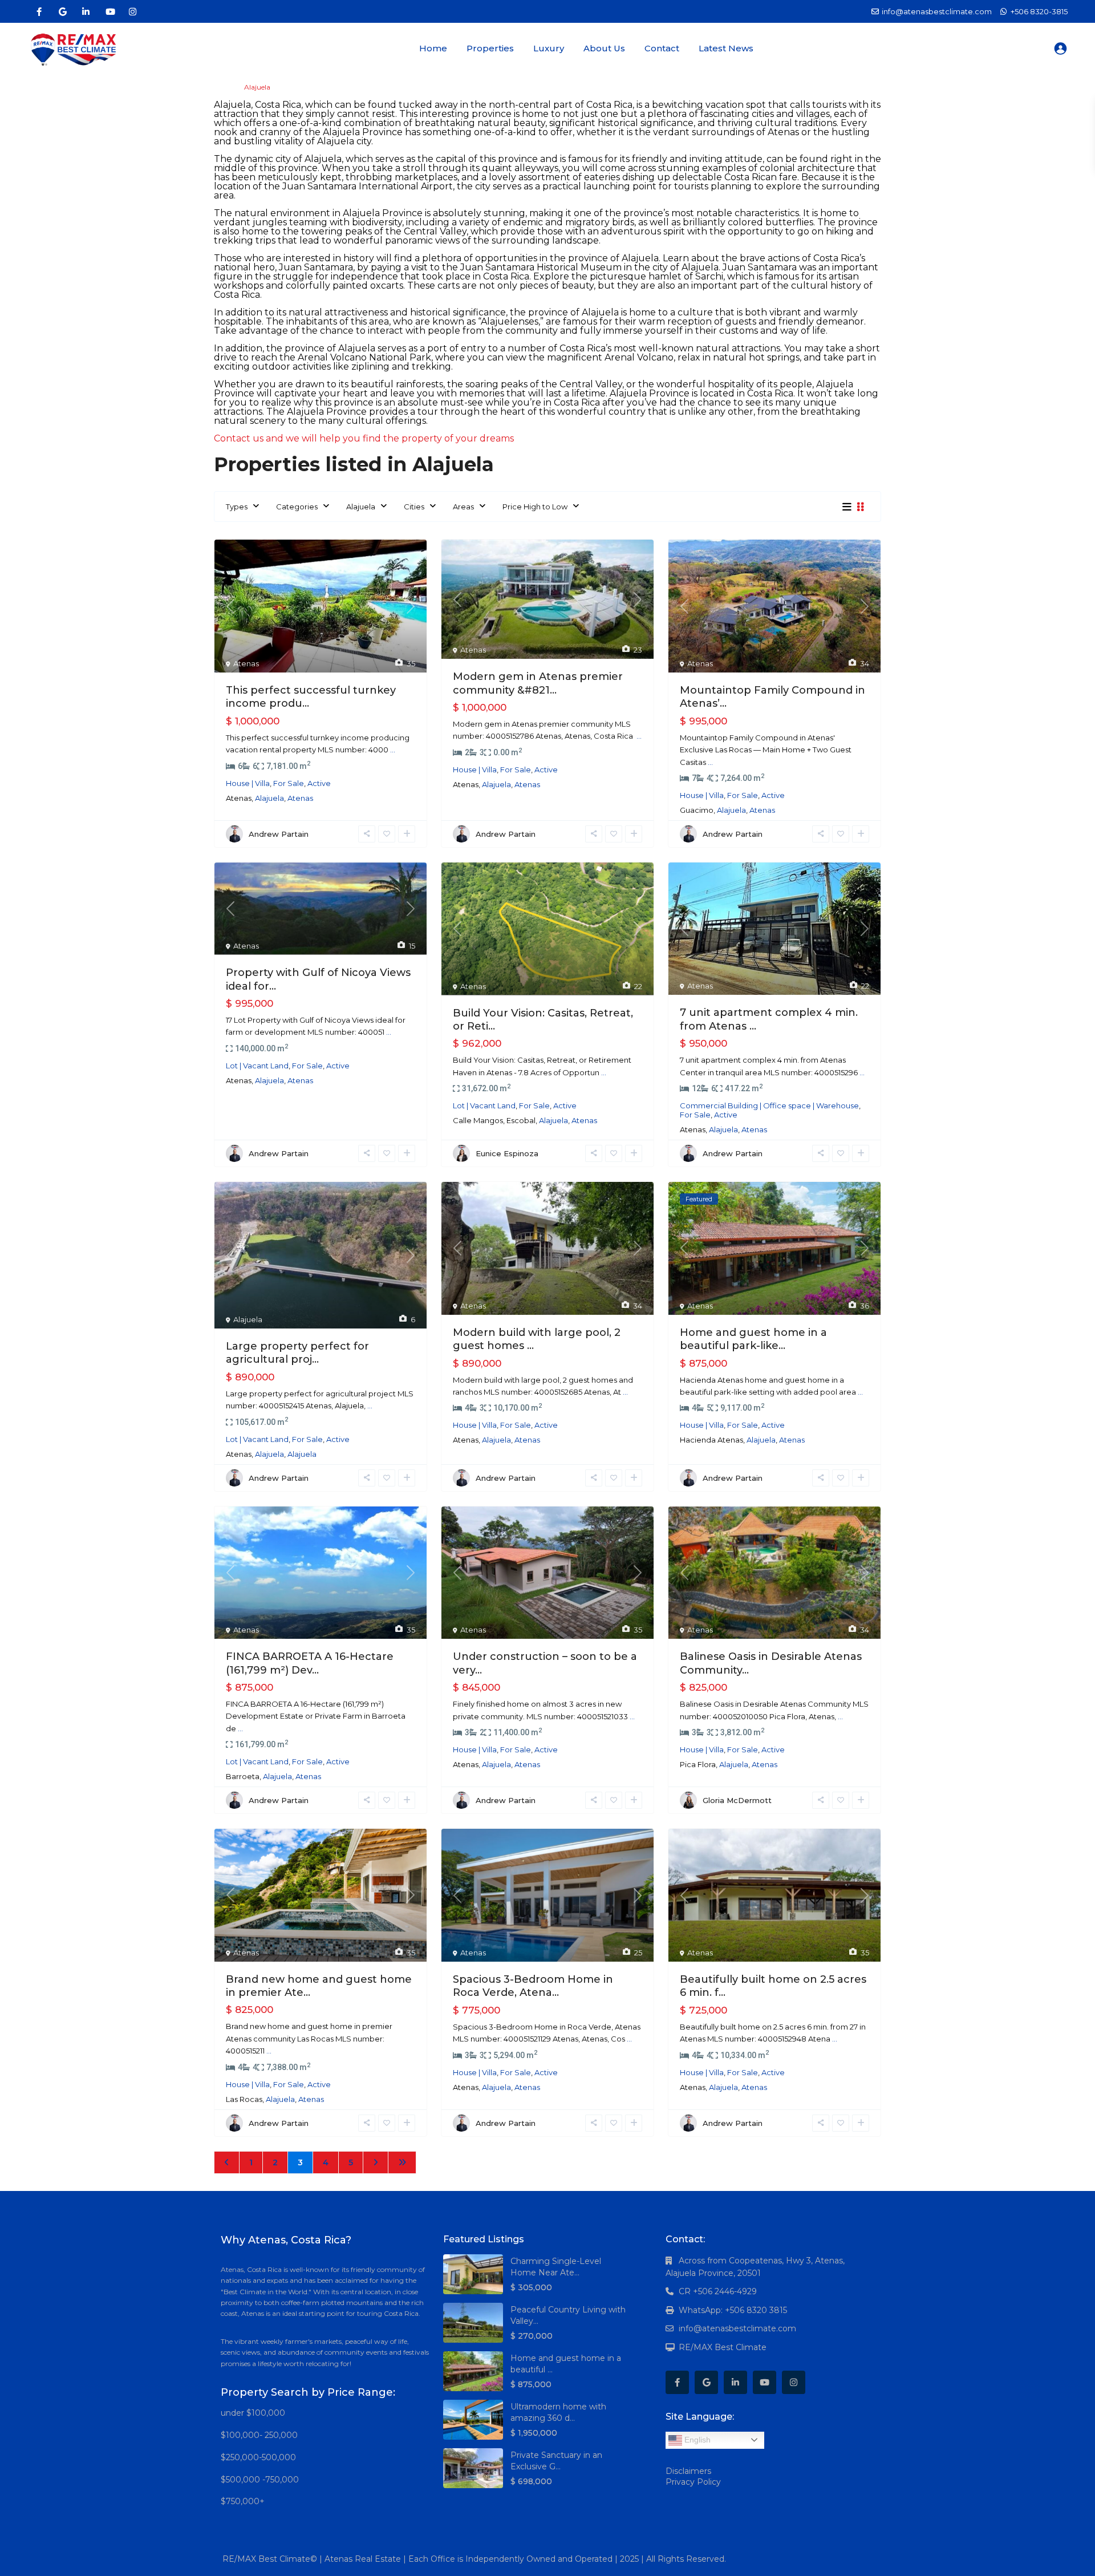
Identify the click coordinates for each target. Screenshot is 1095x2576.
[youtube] (109, 11)
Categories (297, 507)
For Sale (289, 783)
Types (237, 507)
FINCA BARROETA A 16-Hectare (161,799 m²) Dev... (310, 1663)
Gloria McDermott (737, 1800)
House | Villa (248, 783)
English (696, 2440)
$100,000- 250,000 (259, 2435)
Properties (490, 48)
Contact (662, 48)
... (393, 750)
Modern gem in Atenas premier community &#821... (538, 683)
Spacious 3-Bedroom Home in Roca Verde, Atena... (533, 1986)
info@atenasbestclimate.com (737, 2328)
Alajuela (361, 507)
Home (433, 48)
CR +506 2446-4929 (718, 2291)
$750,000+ (243, 2501)
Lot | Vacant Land (257, 1066)
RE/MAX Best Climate (723, 2347)
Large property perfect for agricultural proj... (297, 1353)
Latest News (726, 48)
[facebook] (39, 11)
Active (319, 783)
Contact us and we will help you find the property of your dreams (364, 438)
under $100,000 (253, 2413)
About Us (604, 48)
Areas (463, 507)
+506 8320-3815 (1039, 11)
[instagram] (133, 11)
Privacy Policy (693, 2482)
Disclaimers (688, 2471)
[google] (62, 11)
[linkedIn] (86, 11)
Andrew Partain (279, 834)
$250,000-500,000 (258, 2457)
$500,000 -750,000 (260, 2480)
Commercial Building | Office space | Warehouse (769, 1105)
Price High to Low (535, 507)
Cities (414, 507)
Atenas (246, 663)
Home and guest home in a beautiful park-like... (753, 1339)
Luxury (549, 48)
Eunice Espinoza (507, 1153)
